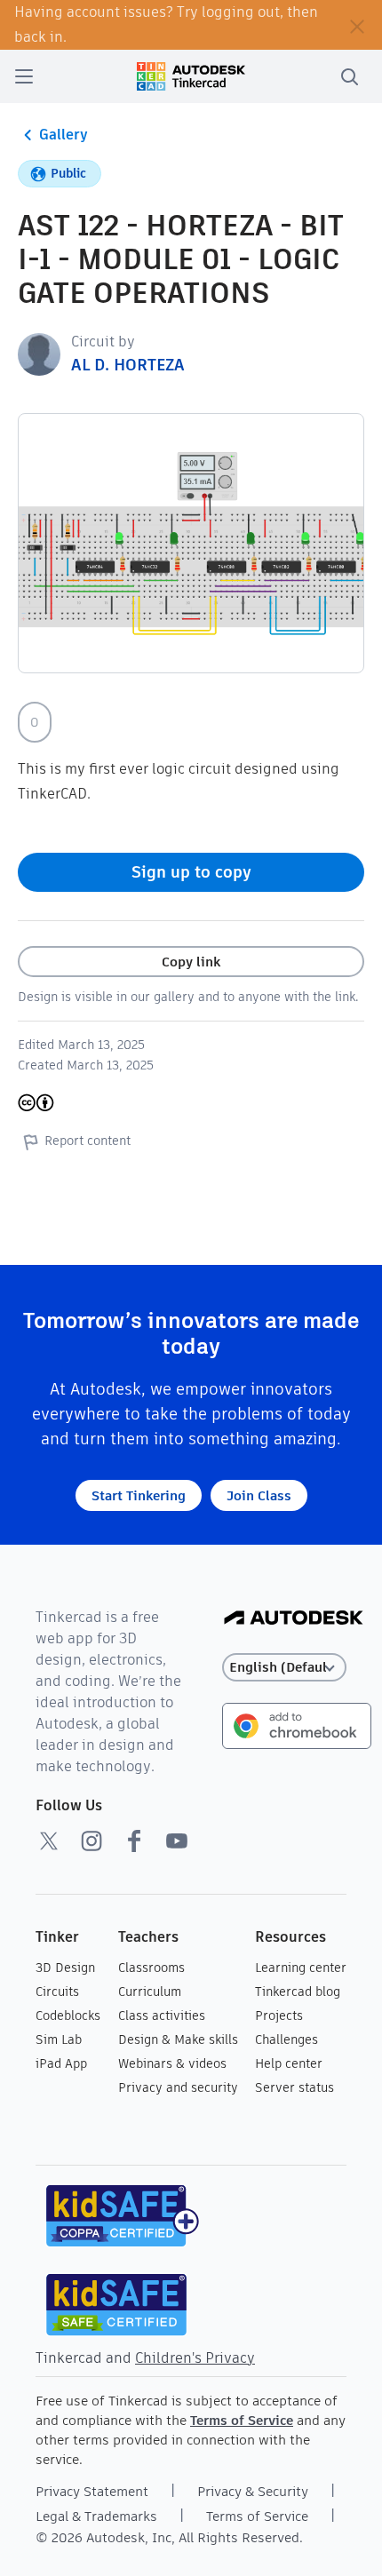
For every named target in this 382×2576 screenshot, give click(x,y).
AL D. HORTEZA (128, 365)
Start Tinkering (139, 1495)
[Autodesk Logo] (294, 1619)
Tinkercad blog (298, 1992)
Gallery (64, 135)
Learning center (301, 1968)
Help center (289, 2063)
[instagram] (92, 1841)
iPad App (61, 2063)
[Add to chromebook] (297, 1725)
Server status (294, 2087)
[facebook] (134, 1841)
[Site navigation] (24, 76)
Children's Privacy (195, 2358)
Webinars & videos (172, 2063)
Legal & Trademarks (96, 2516)
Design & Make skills (178, 2039)
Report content (88, 1141)
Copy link (191, 962)
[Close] (357, 25)
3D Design (65, 1968)
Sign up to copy (191, 872)
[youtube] (177, 1841)
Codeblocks (68, 2015)
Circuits (57, 1992)
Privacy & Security (253, 2491)
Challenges (286, 2039)
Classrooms (151, 1968)
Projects (279, 2015)
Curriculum (150, 1992)
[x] (49, 1841)
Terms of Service (242, 2420)
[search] (349, 76)
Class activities (162, 2015)
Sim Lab (59, 2039)
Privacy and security (178, 2087)
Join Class (259, 1495)
